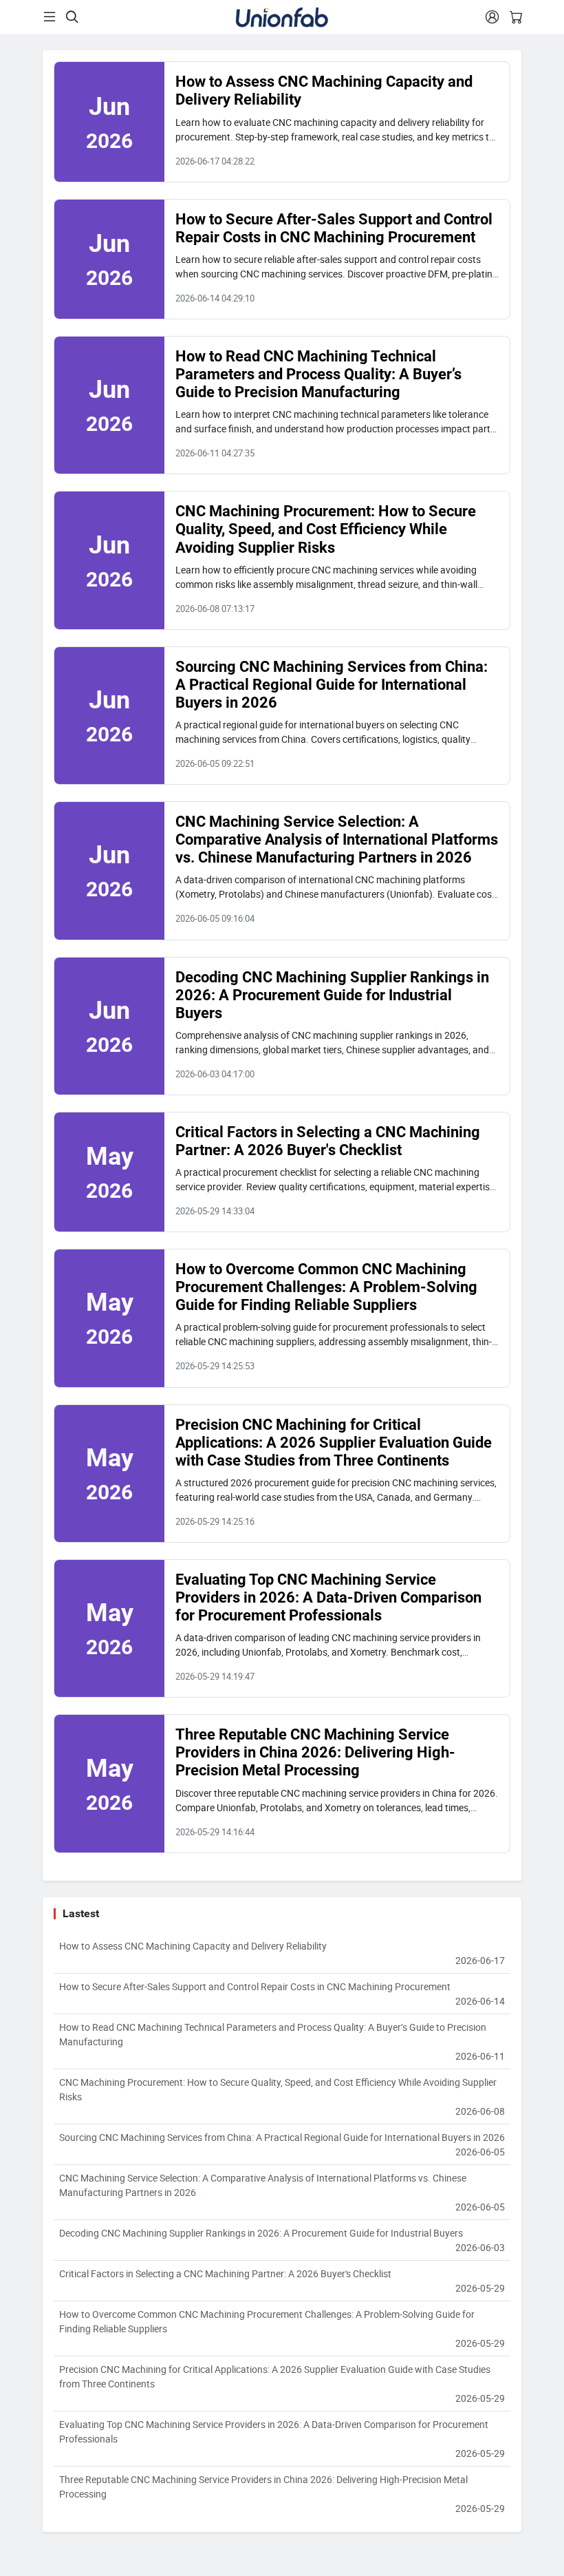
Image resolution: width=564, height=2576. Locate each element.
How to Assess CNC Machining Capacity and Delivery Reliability (282, 1953)
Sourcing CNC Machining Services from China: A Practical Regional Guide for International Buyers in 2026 (332, 685)
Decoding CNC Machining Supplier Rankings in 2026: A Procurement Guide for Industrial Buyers (332, 995)
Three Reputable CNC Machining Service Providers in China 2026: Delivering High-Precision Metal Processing (315, 1752)
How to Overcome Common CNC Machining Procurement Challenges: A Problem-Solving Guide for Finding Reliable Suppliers (326, 1287)
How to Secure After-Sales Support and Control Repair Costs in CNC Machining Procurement (334, 228)
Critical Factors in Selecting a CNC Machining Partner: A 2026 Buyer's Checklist (328, 1141)
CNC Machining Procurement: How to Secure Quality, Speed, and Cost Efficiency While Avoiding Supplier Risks (326, 529)
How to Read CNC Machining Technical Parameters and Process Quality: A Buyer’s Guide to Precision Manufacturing (318, 374)
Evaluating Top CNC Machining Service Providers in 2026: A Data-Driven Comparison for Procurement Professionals (328, 1597)
